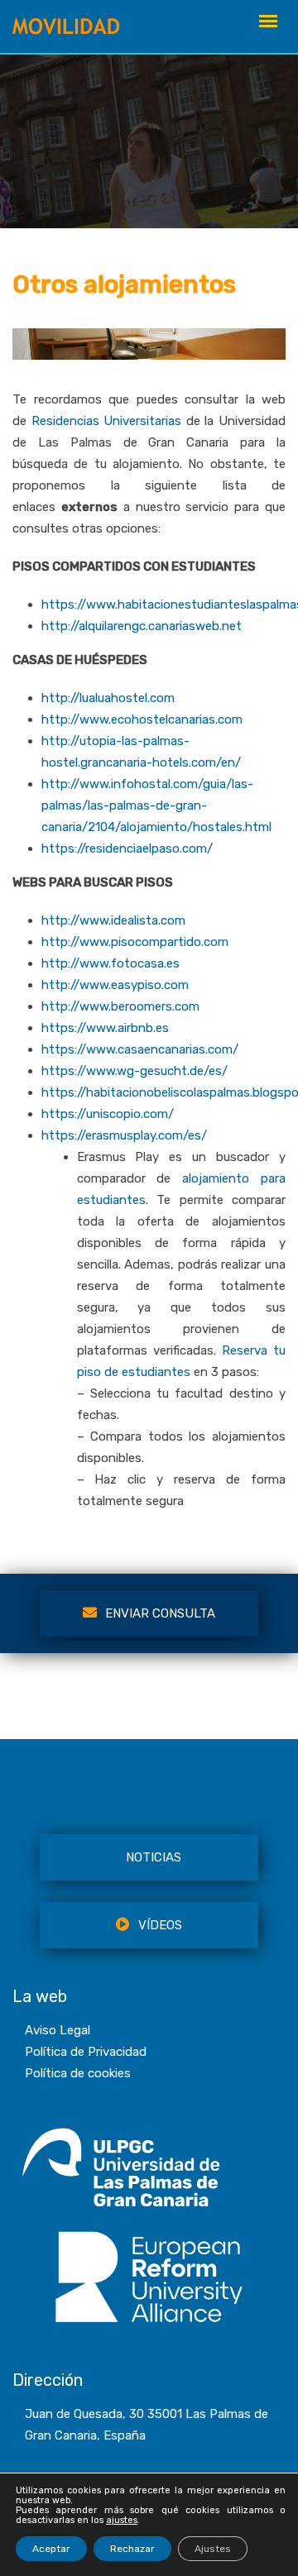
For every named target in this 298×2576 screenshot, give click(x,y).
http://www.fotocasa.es (111, 963)
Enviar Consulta (160, 1613)
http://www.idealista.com (113, 920)
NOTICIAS (154, 1857)
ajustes (122, 2521)
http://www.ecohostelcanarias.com (142, 719)
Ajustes (213, 2549)
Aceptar (51, 2549)
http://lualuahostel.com (108, 698)
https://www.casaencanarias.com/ (140, 1049)
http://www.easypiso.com (115, 985)
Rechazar (132, 2549)
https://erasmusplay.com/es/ (124, 1135)
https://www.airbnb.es (105, 1028)
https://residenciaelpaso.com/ (127, 848)
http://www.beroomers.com (120, 1006)
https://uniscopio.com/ (108, 1114)
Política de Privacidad (86, 2052)
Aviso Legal (58, 2030)
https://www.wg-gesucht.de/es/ (135, 1071)
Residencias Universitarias (107, 421)
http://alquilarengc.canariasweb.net (142, 626)
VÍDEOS (160, 1925)
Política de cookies (78, 2073)
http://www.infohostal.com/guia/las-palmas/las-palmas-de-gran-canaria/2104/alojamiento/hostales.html (156, 805)
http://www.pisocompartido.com (135, 942)
